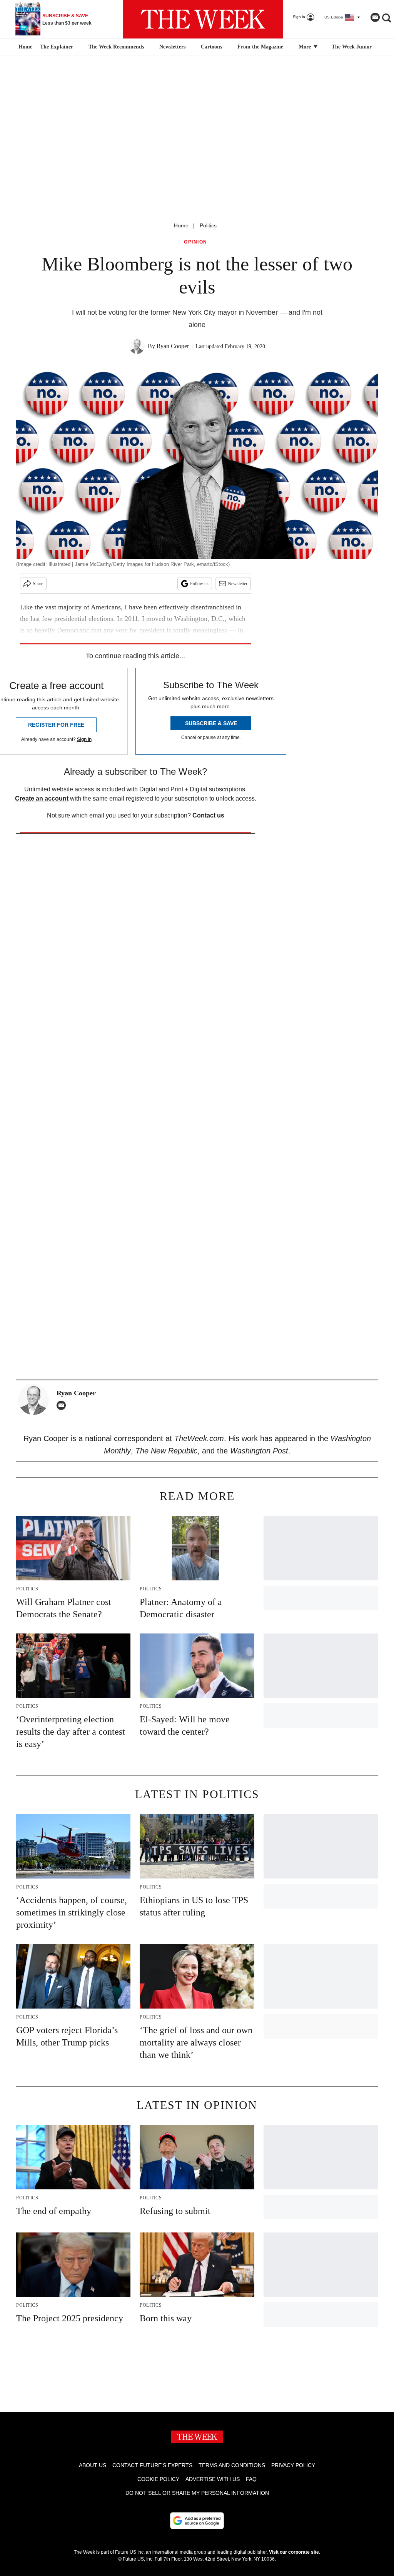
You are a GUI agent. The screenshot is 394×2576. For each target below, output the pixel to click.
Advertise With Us (213, 2479)
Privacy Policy (293, 2465)
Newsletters (172, 47)
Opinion (196, 242)
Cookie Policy (158, 2479)
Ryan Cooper (173, 346)
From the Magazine (260, 47)
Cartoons (211, 47)
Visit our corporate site (294, 2552)
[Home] (24, 47)
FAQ (251, 2479)
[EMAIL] (63, 1405)
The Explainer (57, 47)
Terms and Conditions (232, 2465)
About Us (93, 2465)
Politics (208, 225)
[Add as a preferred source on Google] (197, 2521)
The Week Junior (352, 47)
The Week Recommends (116, 47)
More (306, 47)
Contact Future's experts (152, 2465)
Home (181, 225)
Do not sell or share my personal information (197, 2493)
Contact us (208, 815)
